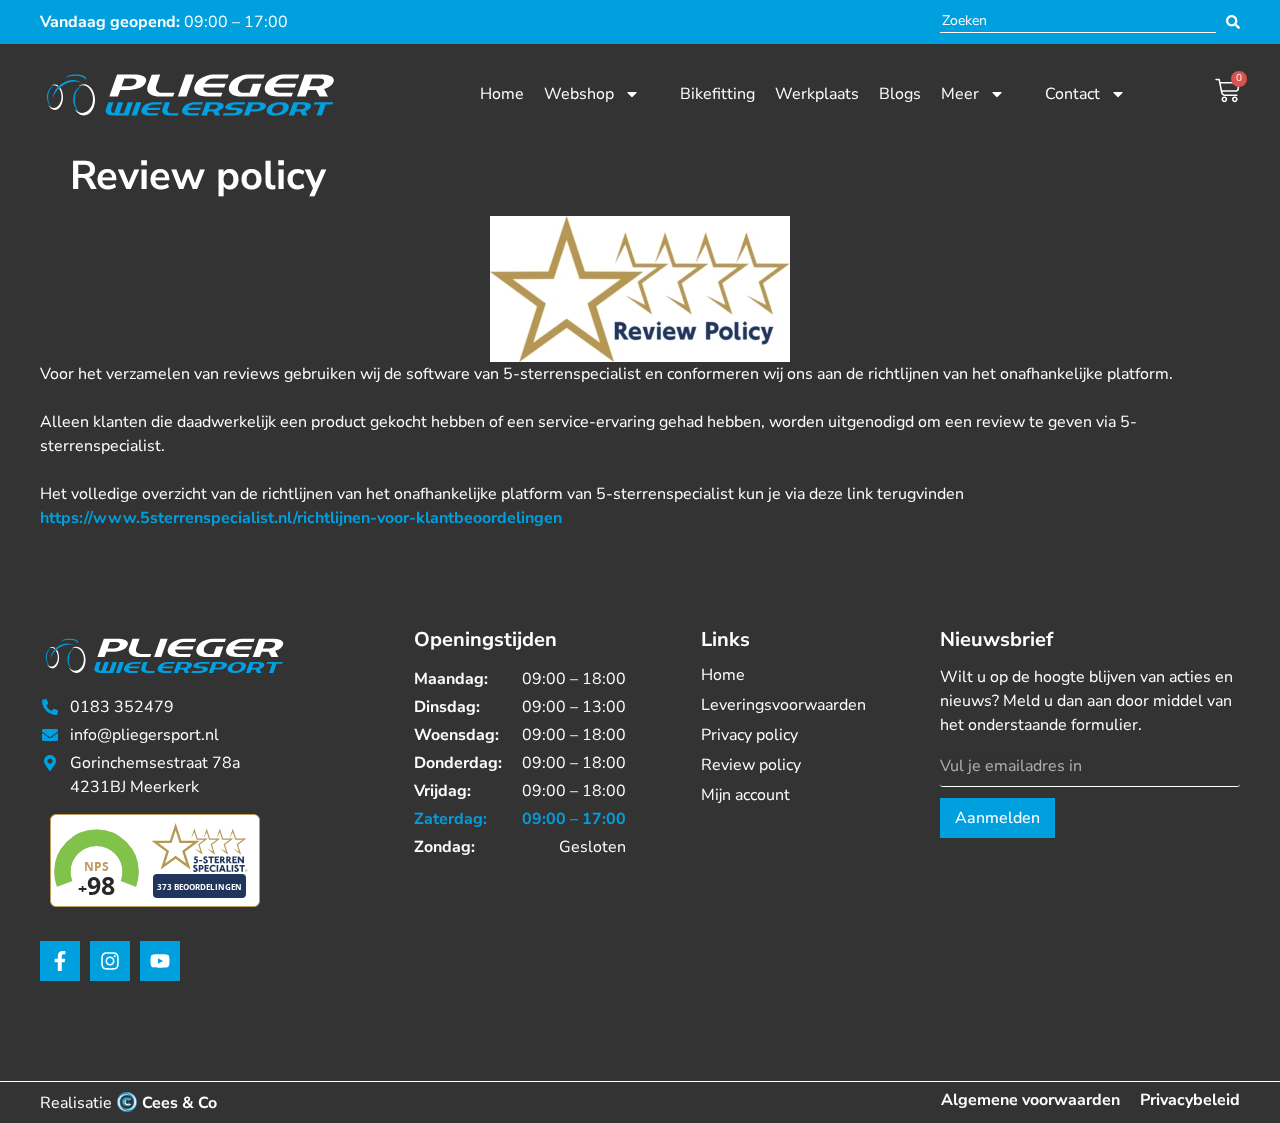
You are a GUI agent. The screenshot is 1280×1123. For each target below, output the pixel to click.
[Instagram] (110, 961)
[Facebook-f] (60, 961)
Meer (960, 94)
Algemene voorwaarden (1030, 1100)
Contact (1072, 94)
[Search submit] (1233, 22)
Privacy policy (749, 735)
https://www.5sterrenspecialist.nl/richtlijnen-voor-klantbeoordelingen (301, 518)
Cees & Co (179, 1103)
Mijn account (745, 795)
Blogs (900, 94)
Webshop (579, 94)
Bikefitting (717, 94)
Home (502, 94)
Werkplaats (817, 94)
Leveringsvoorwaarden (783, 705)
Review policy (751, 765)
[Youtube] (160, 961)
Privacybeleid (1190, 1100)
